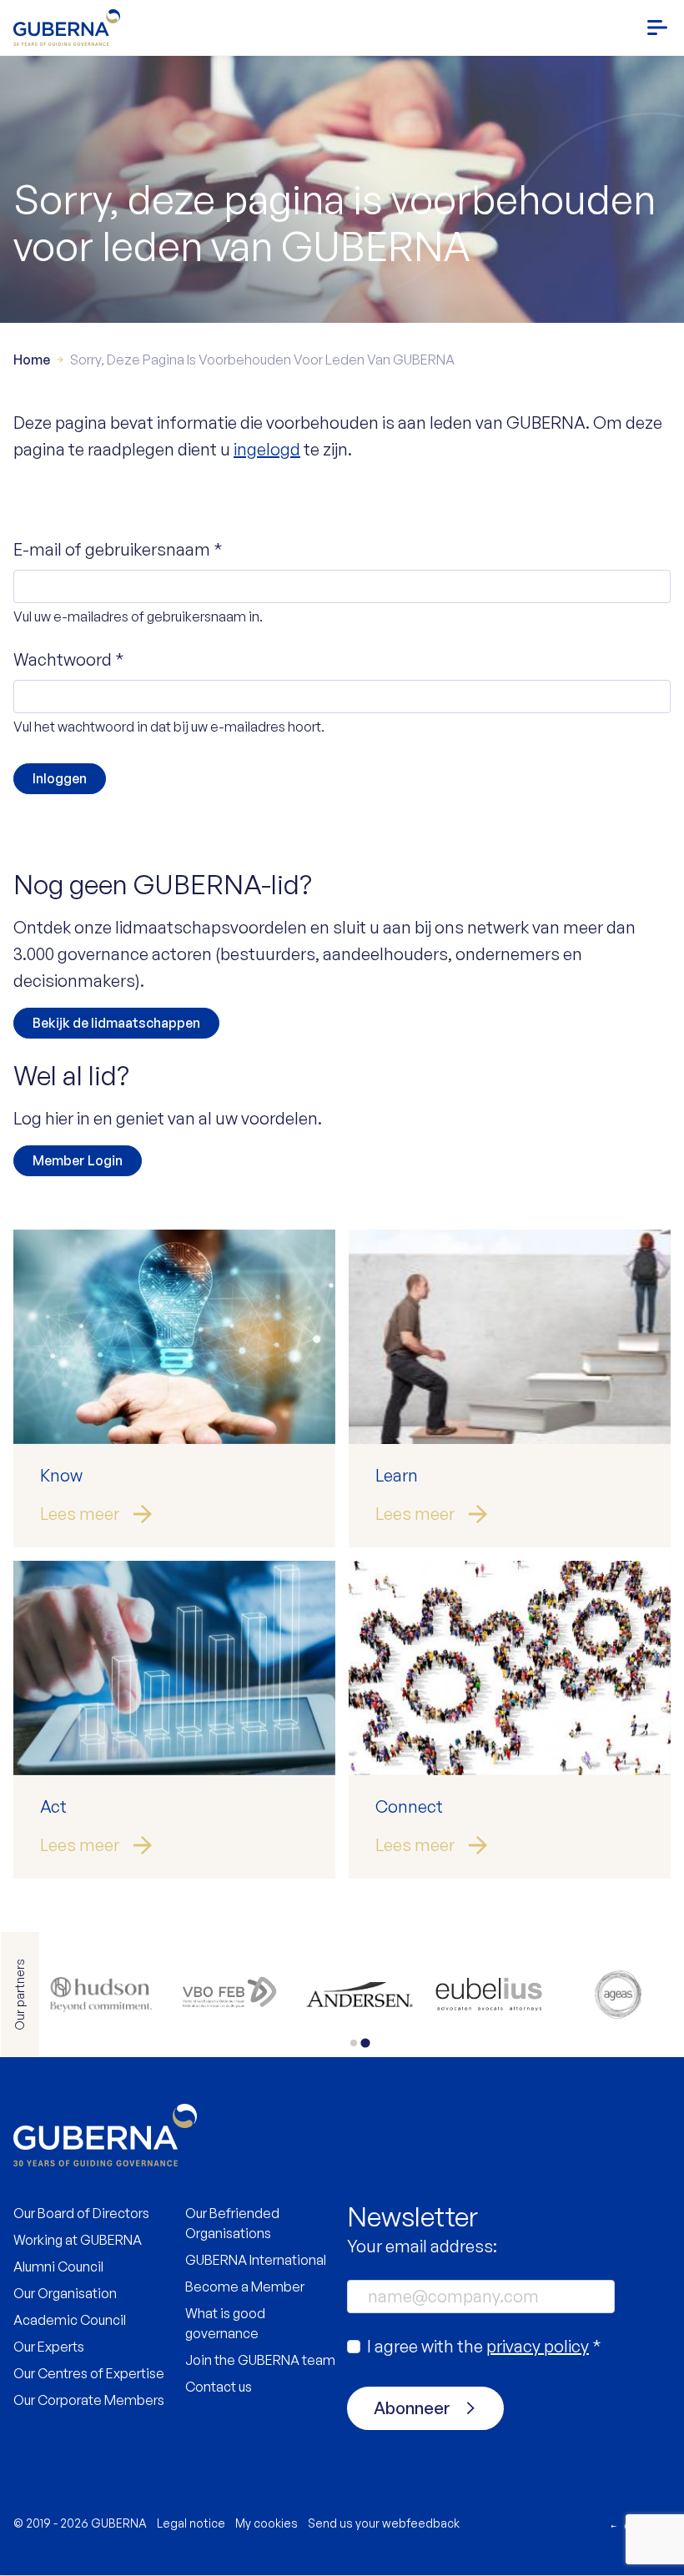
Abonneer (412, 2408)
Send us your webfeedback (384, 2523)
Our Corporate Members (89, 2400)
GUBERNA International (256, 2260)
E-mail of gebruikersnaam (118, 549)
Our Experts (49, 2347)
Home (32, 360)
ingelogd (267, 449)
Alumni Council (58, 2267)
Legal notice (191, 2523)
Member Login (78, 1160)
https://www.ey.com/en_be (360, 1995)
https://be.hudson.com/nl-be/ (488, 1995)
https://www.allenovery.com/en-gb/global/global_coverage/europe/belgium (101, 1995)
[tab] (353, 2043)
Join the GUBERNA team (260, 2360)
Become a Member (245, 2287)
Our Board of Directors (81, 2213)
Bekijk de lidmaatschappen (116, 1023)
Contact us (219, 2387)
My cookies (267, 2523)
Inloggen (60, 778)
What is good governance (225, 2323)
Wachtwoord (69, 659)
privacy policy (538, 2346)
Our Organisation (65, 2293)
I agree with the (484, 2346)
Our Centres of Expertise (89, 2373)
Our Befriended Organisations (232, 2223)
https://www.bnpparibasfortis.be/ (231, 1995)
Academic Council (70, 2320)
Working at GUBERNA (78, 2240)
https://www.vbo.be (618, 1995)
